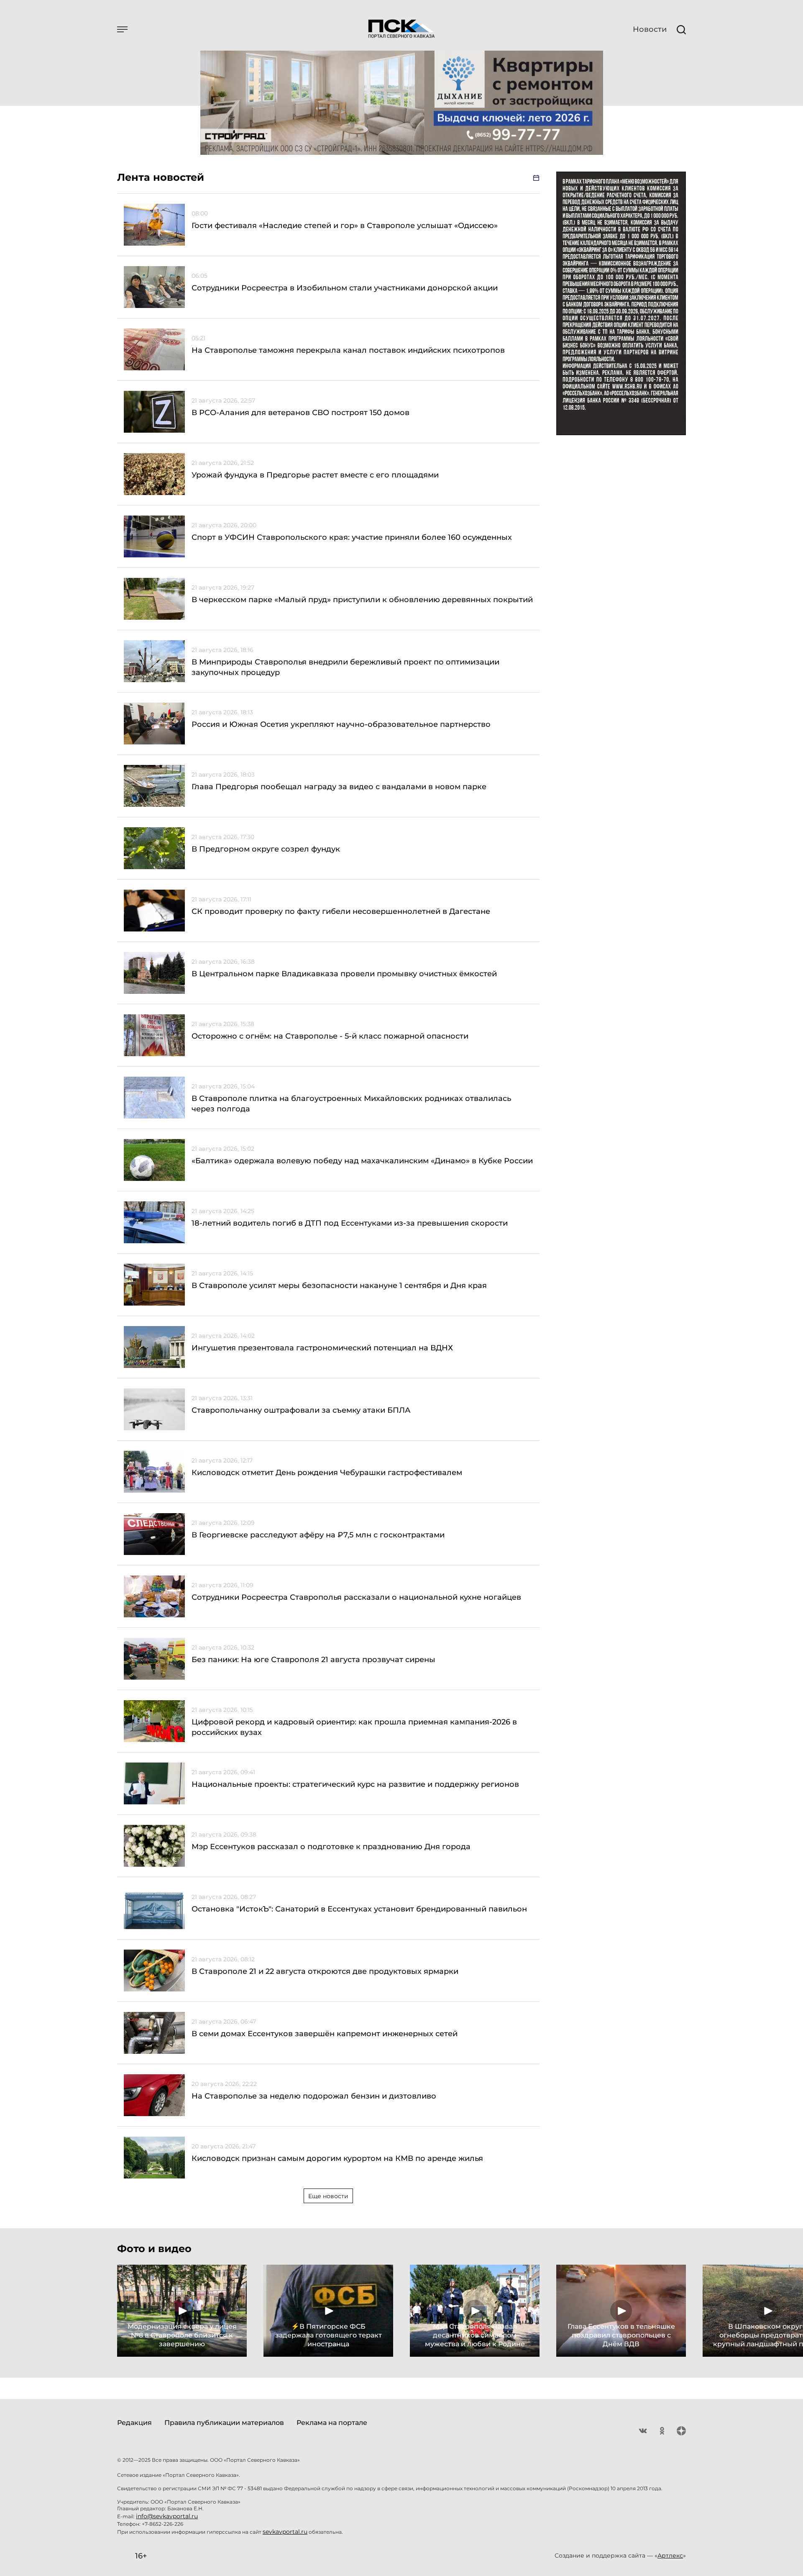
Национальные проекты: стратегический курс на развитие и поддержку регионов (355, 1784)
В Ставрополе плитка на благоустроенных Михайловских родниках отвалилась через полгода (351, 1104)
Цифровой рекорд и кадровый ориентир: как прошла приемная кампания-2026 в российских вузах (354, 1727)
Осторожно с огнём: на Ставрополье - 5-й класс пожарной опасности (330, 1036)
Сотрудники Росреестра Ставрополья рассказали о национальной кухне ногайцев (356, 1597)
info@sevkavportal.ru (167, 2516)
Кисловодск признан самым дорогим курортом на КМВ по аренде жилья (337, 2158)
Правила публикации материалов (224, 2423)
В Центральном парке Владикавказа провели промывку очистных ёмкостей (344, 974)
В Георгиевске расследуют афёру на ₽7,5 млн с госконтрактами (318, 1535)
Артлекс (670, 2555)
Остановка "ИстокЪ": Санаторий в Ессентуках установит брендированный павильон (359, 1909)
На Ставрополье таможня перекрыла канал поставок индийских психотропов (348, 350)
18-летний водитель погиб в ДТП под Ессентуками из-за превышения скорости (350, 1223)
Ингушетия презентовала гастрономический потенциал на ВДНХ (322, 1348)
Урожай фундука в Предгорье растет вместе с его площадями (315, 475)
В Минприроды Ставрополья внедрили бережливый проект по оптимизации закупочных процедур (345, 667)
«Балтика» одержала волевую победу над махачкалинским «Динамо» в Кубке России (362, 1161)
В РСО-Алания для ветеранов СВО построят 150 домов (300, 413)
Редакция (134, 2423)
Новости (650, 29)
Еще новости (328, 2196)
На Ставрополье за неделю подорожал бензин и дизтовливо (314, 2096)
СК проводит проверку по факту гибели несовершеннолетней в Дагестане (341, 911)
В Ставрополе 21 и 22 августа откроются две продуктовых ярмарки (325, 1971)
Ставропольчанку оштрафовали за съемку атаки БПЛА (301, 1410)
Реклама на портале (332, 2423)
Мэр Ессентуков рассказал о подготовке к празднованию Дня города (331, 1847)
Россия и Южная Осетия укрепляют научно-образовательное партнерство (341, 724)
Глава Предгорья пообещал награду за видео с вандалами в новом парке (339, 787)
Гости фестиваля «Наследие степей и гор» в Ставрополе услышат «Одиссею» (345, 226)
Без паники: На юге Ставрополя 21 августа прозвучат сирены (313, 1660)
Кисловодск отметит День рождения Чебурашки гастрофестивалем (327, 1473)
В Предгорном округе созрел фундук (266, 849)
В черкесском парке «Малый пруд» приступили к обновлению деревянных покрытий (362, 600)
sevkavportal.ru (285, 2532)
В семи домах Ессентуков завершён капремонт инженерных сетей (325, 2034)
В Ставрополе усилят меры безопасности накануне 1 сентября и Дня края (339, 1285)
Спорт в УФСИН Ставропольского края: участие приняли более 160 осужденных (352, 537)
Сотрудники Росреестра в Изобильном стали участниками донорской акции (345, 288)
